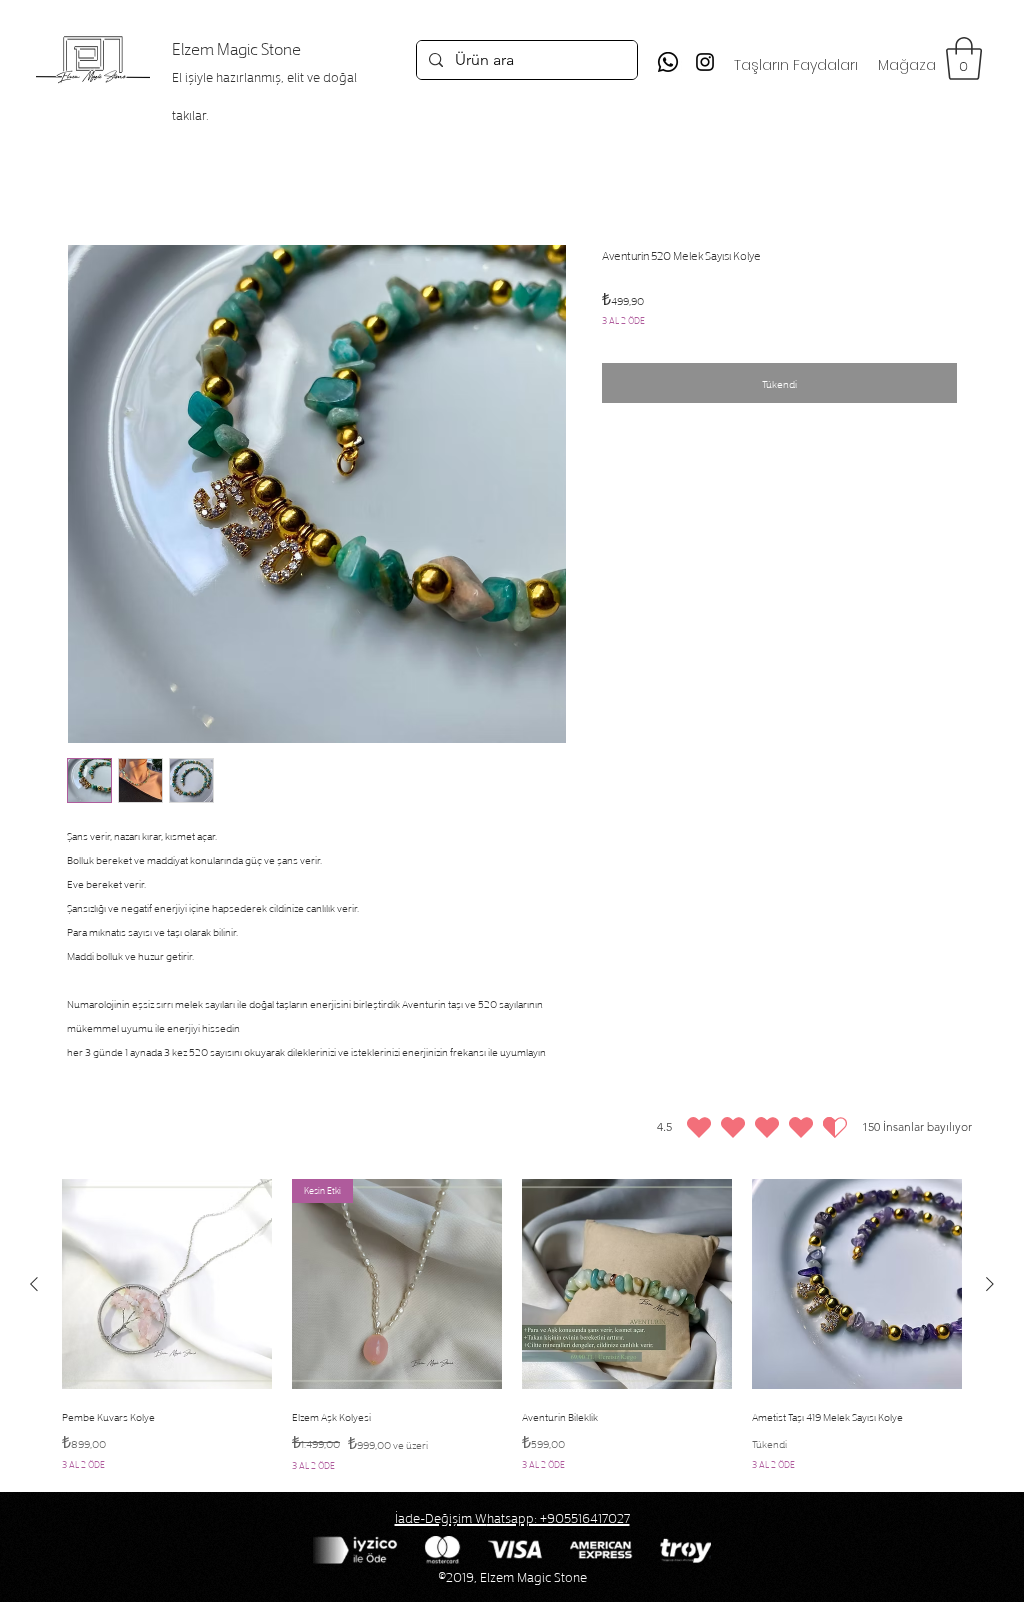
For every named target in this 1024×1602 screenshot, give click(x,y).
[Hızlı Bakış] (167, 1284)
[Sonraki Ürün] (990, 1284)
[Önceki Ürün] (34, 1284)
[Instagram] (705, 62)
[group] (512, 1327)
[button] (964, 58)
